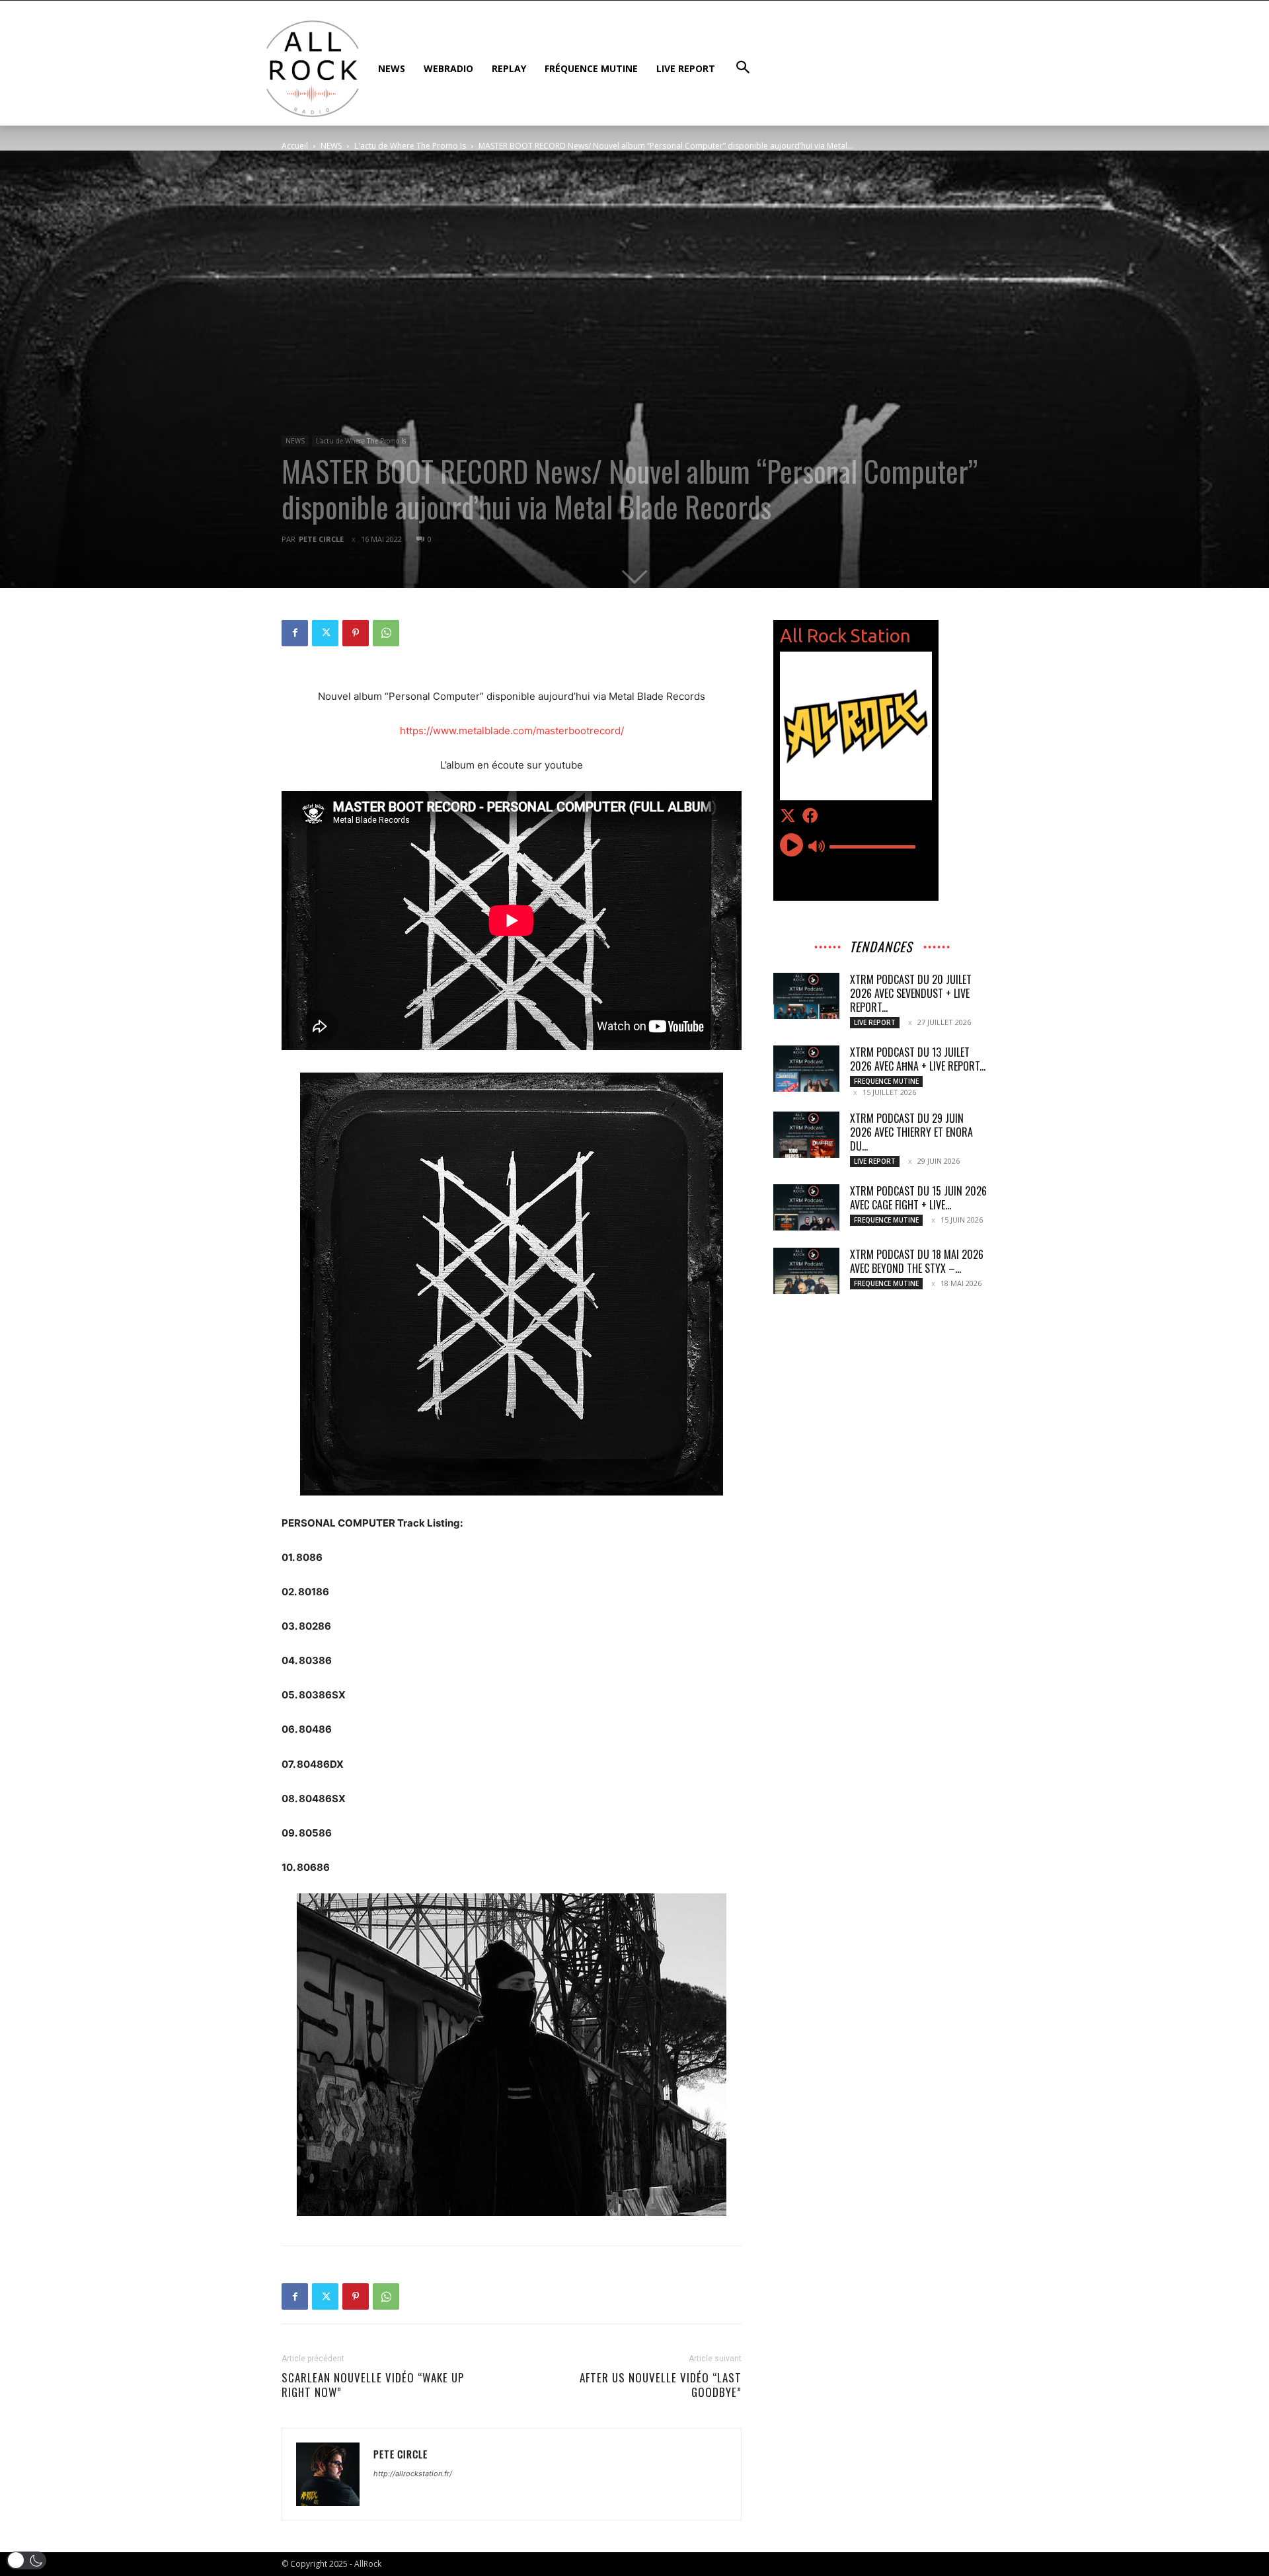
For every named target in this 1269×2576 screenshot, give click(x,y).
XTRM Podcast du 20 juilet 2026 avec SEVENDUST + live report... (911, 993)
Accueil (295, 146)
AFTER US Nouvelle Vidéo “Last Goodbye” (661, 2385)
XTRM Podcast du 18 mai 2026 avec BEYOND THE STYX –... (917, 1261)
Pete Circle (321, 539)
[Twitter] (325, 633)
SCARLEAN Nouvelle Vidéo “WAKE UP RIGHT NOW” (373, 2385)
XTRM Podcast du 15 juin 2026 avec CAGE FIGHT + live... (918, 1198)
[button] (26, 2560)
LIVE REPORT (875, 1022)
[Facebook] (295, 633)
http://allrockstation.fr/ (413, 2474)
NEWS (331, 146)
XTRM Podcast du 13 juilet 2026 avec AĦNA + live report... (918, 1059)
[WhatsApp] (386, 633)
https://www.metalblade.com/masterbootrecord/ (512, 731)
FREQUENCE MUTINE (886, 1081)
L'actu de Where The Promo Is (410, 146)
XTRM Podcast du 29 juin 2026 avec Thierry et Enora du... (911, 1132)
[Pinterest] (356, 633)
